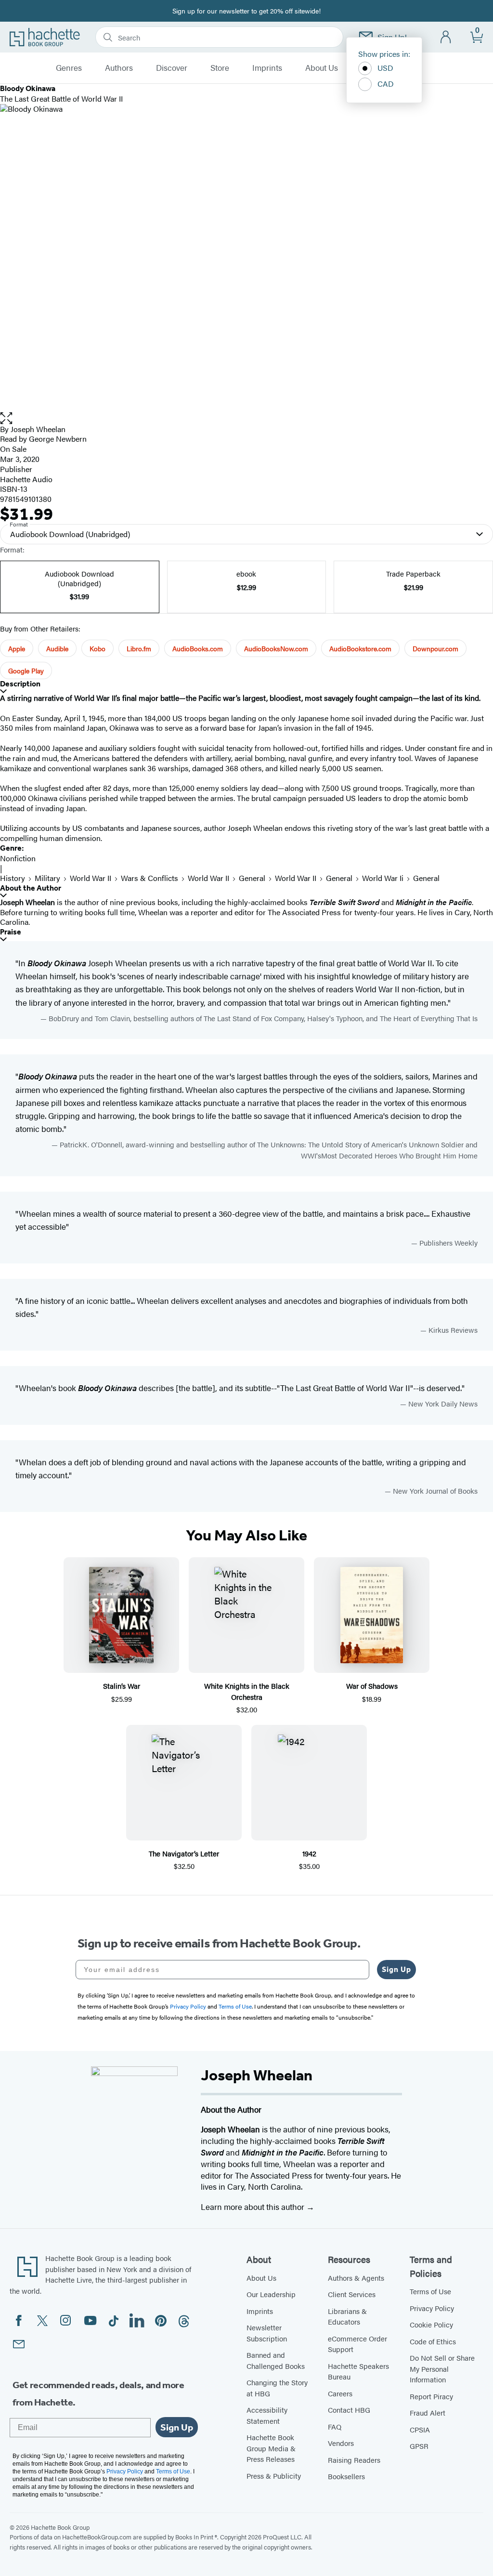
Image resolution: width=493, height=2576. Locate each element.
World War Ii (383, 878)
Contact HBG (349, 2410)
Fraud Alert (428, 2412)
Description (20, 684)
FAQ (335, 2426)
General (252, 878)
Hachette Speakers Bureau (358, 2371)
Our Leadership (271, 2294)
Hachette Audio (26, 479)
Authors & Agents (356, 2278)
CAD (386, 84)
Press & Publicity (274, 2476)
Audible (57, 648)
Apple (17, 648)
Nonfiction (18, 858)
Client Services (352, 2294)
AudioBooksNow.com (276, 648)
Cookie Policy (431, 2324)
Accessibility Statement (267, 2415)
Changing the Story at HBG (277, 2388)
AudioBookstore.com (360, 648)
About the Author (31, 888)
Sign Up (396, 1969)
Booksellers (346, 2476)
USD (385, 68)
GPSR (419, 2446)
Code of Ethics (433, 2341)
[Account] (446, 37)
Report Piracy (431, 2396)
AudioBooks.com (198, 648)
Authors (119, 68)
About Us (322, 68)
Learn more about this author (253, 2207)
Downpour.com (435, 648)
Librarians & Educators (347, 2316)
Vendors (341, 2443)
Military (47, 878)
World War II (91, 878)
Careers (340, 2393)
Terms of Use (430, 2291)
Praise (11, 932)
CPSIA (420, 2429)
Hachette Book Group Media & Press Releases (271, 2448)
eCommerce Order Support (357, 2344)
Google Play (26, 670)
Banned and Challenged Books (276, 2360)
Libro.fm (139, 648)
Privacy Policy (432, 2308)
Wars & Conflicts (149, 878)
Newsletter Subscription (267, 2333)
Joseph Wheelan (38, 429)
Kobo (97, 648)
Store (220, 68)
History (13, 878)
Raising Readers (354, 2460)
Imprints (267, 68)
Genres (69, 68)
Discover (172, 68)
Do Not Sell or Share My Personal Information (442, 2368)
